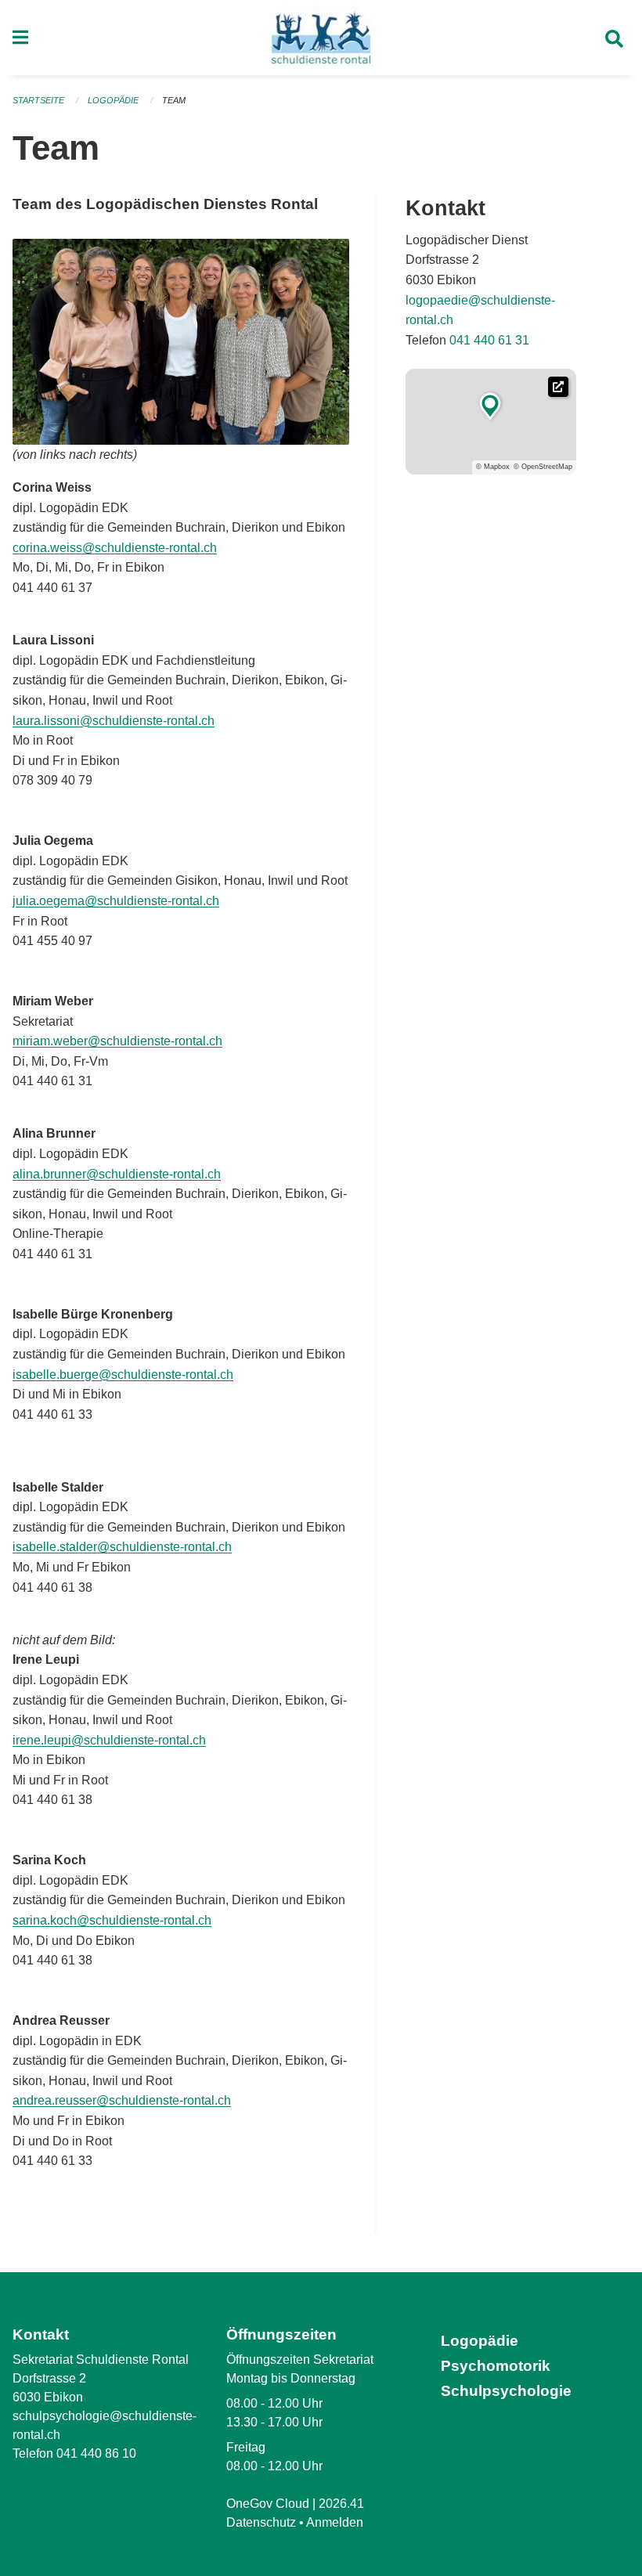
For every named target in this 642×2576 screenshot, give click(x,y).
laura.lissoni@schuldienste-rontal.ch (114, 721)
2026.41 (341, 2504)
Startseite (38, 100)
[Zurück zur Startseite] (321, 38)
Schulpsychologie (506, 2391)
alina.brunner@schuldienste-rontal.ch (117, 1174)
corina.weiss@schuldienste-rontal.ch (115, 548)
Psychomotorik (496, 2366)
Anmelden (335, 2522)
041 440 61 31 (489, 340)
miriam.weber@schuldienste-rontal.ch (117, 1041)
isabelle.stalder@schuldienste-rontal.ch (122, 1547)
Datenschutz (261, 2522)
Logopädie (113, 100)
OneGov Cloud (268, 2504)
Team (174, 100)
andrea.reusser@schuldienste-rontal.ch (122, 2100)
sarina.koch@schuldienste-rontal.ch (112, 1920)
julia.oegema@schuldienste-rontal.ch (116, 901)
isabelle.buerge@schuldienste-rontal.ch (123, 1375)
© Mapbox (493, 467)
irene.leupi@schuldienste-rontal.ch (109, 1740)
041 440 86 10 (96, 2453)
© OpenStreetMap (543, 467)
